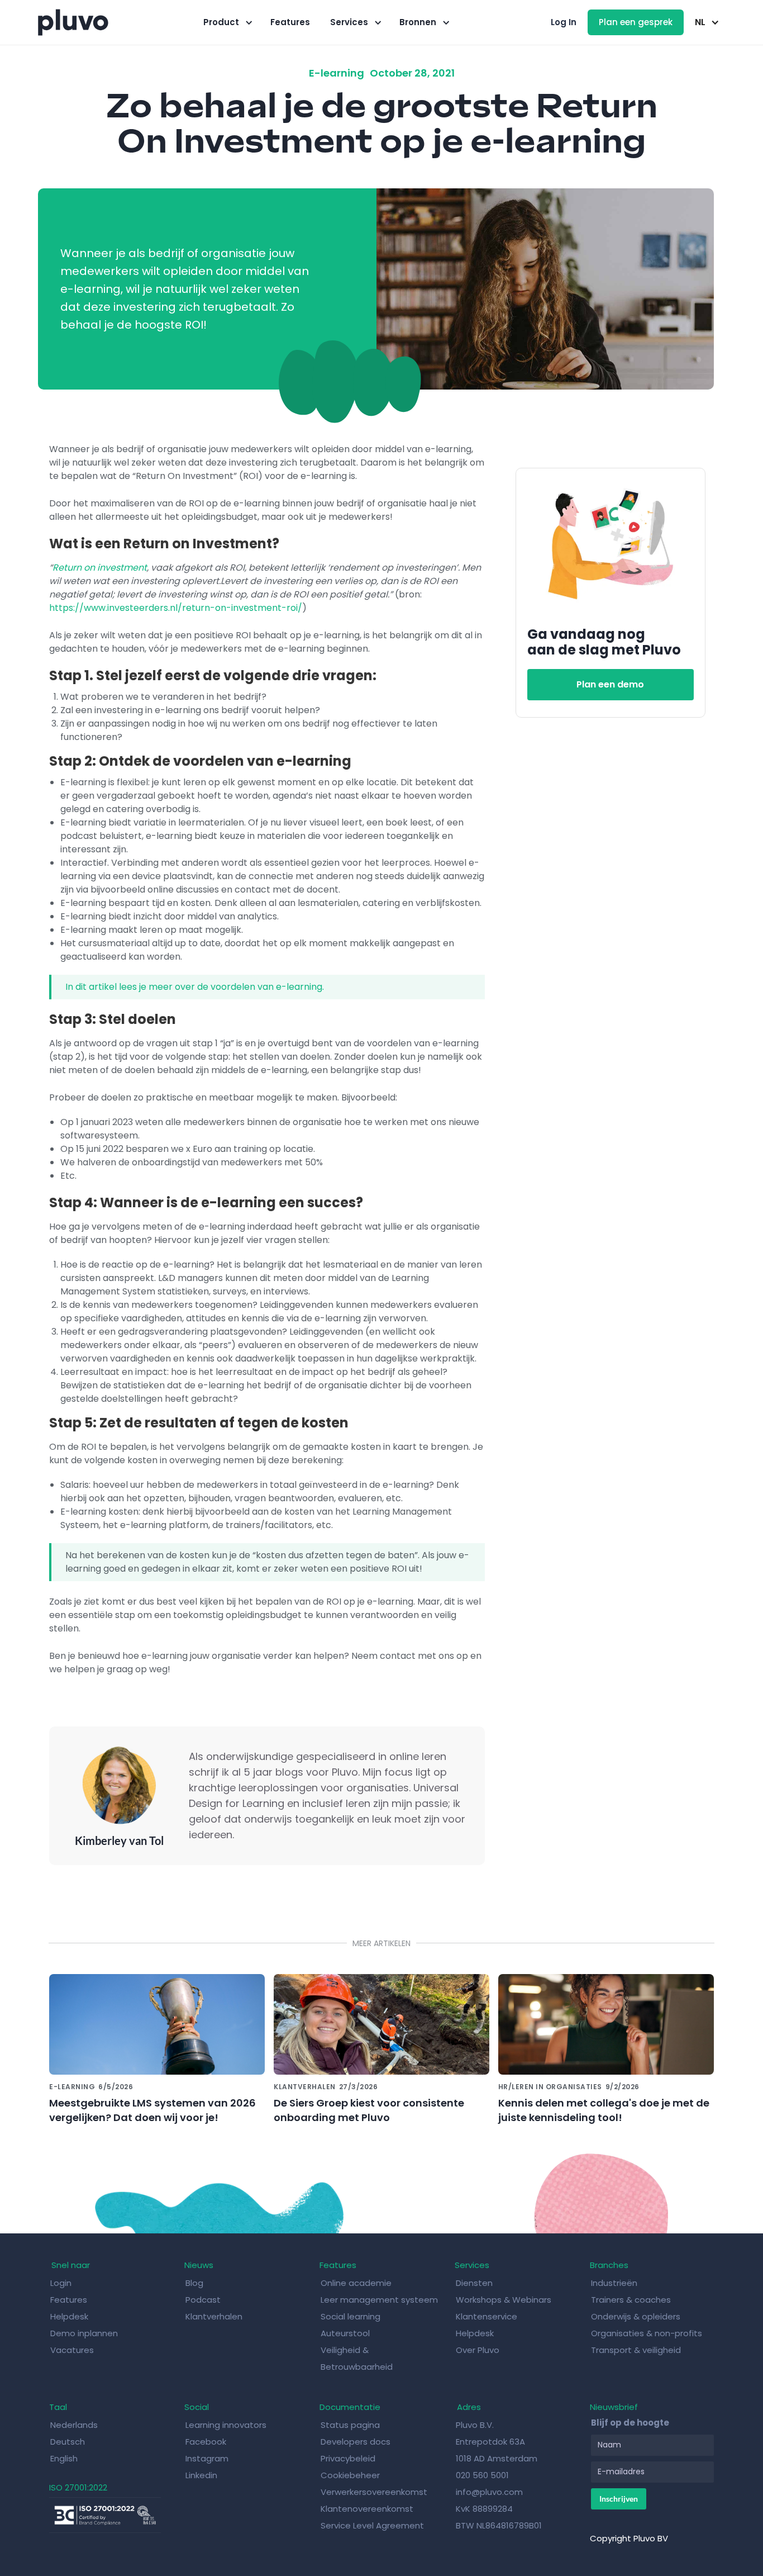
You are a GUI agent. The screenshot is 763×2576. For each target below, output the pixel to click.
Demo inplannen (84, 2333)
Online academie (356, 2283)
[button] (227, 22)
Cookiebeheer (350, 2475)
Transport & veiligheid (636, 2350)
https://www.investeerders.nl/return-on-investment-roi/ (176, 608)
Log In (564, 22)
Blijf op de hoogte (630, 2423)
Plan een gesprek (636, 22)
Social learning (350, 2316)
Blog (195, 2283)
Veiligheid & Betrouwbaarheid (357, 2358)
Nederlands (74, 2425)
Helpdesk (70, 2316)
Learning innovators (226, 2425)
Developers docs (356, 2442)
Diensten (474, 2283)
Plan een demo (610, 684)
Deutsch (68, 2442)
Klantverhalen (214, 2316)
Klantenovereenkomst (367, 2509)
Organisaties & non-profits (647, 2333)
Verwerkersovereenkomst (374, 2492)
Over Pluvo (478, 2350)
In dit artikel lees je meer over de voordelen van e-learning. (195, 987)
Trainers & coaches (631, 2300)
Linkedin (201, 2475)
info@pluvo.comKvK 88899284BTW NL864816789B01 (499, 2509)
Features (290, 22)
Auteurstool (345, 2333)
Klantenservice (487, 2316)
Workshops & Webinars (504, 2300)
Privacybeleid (348, 2458)
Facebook (206, 2442)
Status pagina (350, 2425)
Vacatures (72, 2350)
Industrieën (614, 2283)
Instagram (207, 2458)
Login (61, 2283)
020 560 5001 (482, 2475)
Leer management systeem (379, 2300)
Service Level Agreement (372, 2525)
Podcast (203, 2300)
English (64, 2458)
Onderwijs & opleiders (636, 2316)
